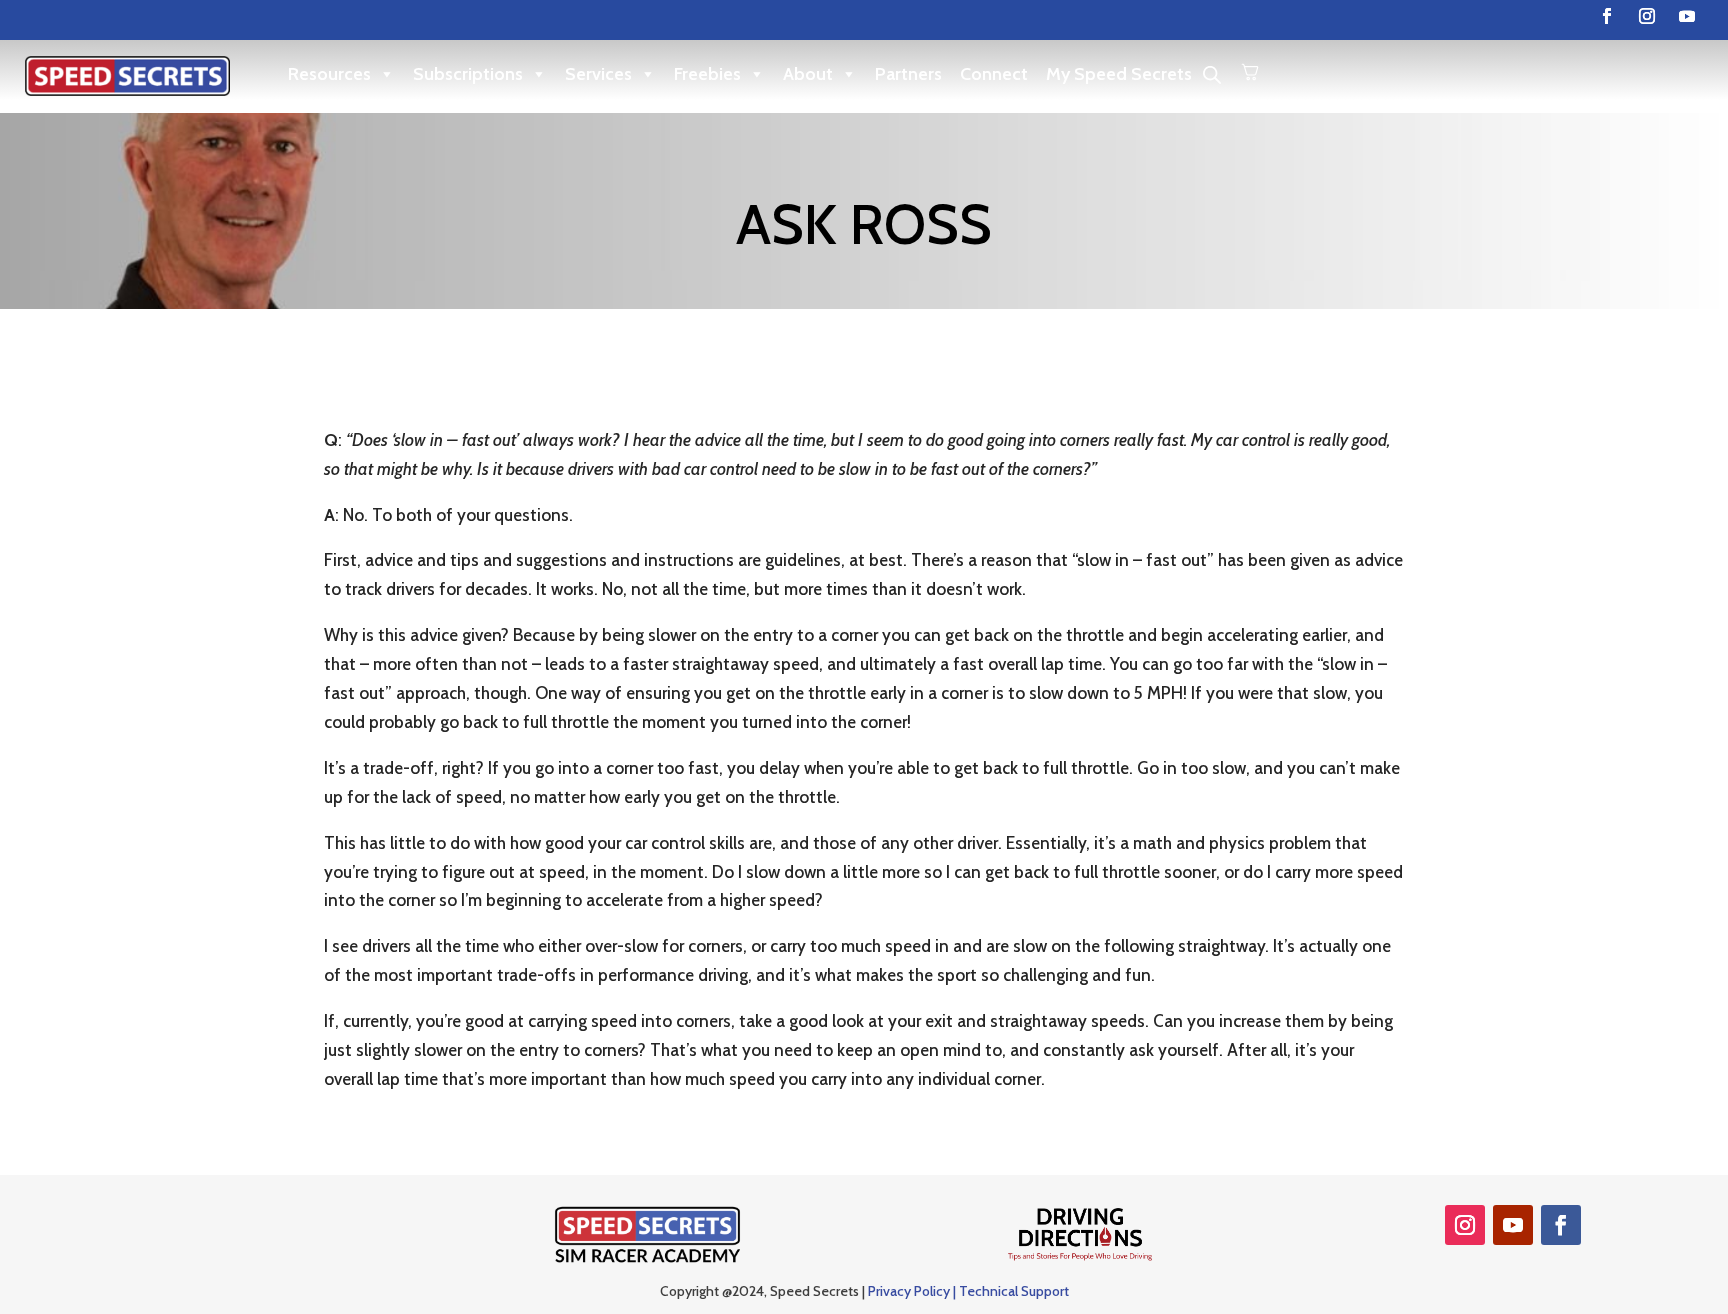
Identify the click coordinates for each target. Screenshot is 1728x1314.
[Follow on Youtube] (1687, 16)
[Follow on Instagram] (1647, 16)
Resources (329, 74)
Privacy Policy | (913, 1291)
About (808, 74)
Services (598, 74)
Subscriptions (468, 74)
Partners (908, 74)
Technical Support (1014, 1291)
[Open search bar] (1212, 74)
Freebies (707, 74)
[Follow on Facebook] (1607, 16)
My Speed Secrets (1119, 74)
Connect (994, 74)
